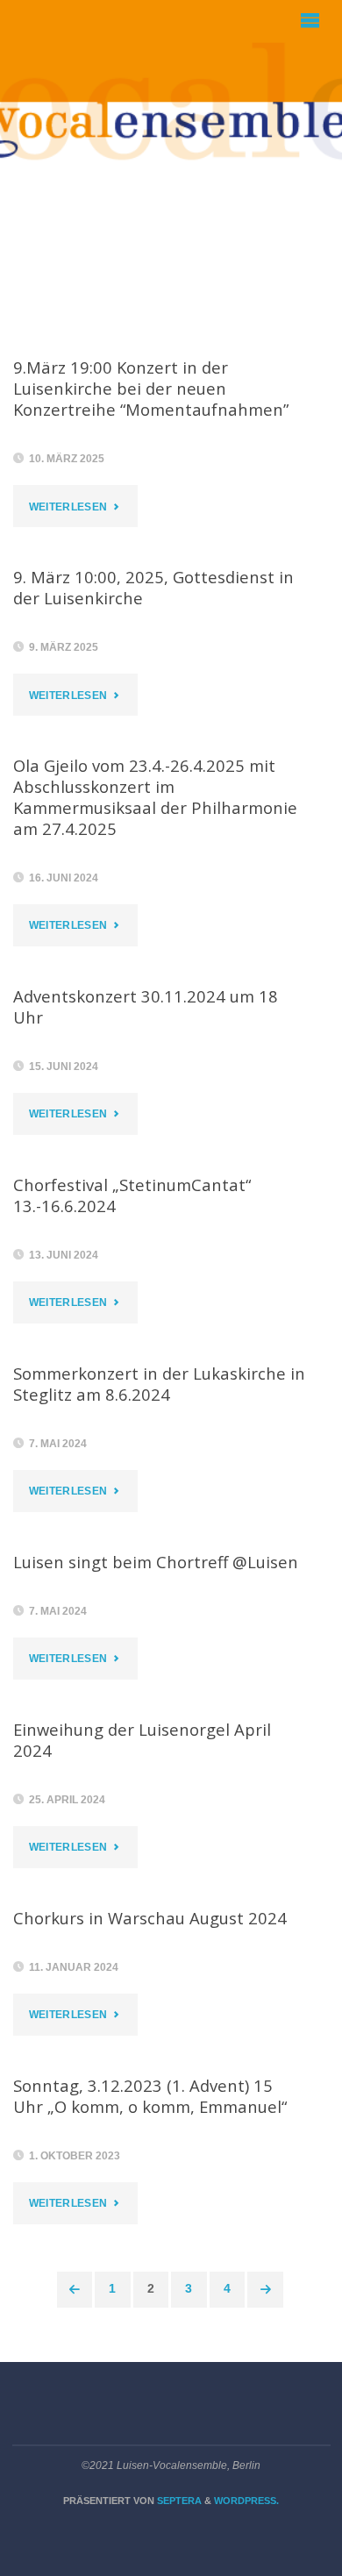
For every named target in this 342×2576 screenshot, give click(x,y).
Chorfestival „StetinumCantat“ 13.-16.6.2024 (132, 1195)
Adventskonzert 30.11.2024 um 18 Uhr (146, 1006)
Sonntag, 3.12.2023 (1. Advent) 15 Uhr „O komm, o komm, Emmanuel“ (150, 2096)
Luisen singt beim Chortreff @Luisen (156, 1562)
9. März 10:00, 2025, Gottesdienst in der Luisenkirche (153, 587)
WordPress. (246, 2501)
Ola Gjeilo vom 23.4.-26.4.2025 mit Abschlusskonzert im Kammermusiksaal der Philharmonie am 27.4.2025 (155, 797)
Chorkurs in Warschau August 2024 (150, 1918)
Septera (178, 2501)
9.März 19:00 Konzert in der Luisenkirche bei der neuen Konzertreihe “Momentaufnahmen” (151, 388)
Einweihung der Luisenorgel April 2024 (142, 1740)
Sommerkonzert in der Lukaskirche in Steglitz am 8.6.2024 (159, 1384)
